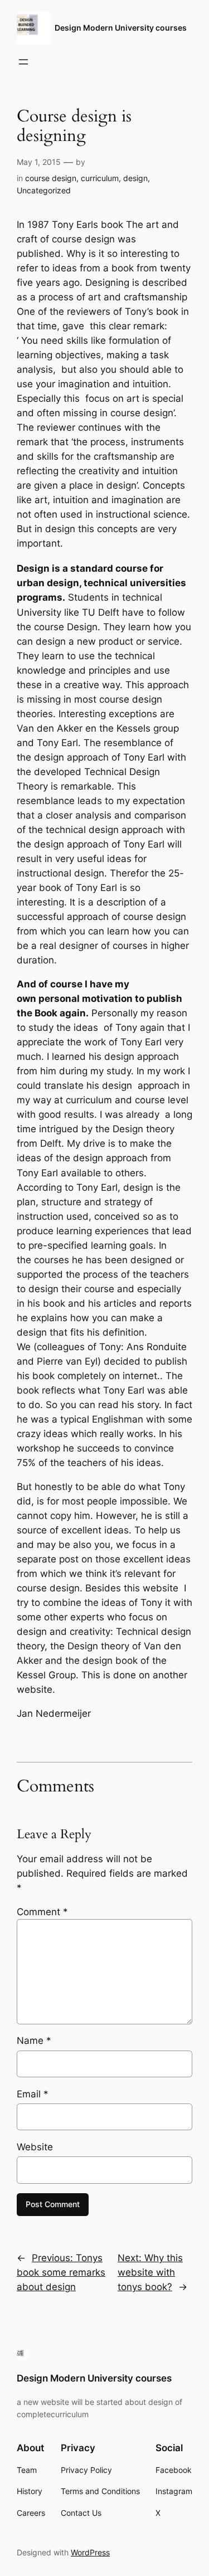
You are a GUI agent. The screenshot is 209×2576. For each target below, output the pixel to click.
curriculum (100, 178)
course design (51, 178)
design (135, 178)
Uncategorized (44, 190)
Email (33, 2094)
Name (34, 2041)
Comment (42, 1912)
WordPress (90, 2552)
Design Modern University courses (121, 28)
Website (35, 2147)
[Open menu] (23, 62)
